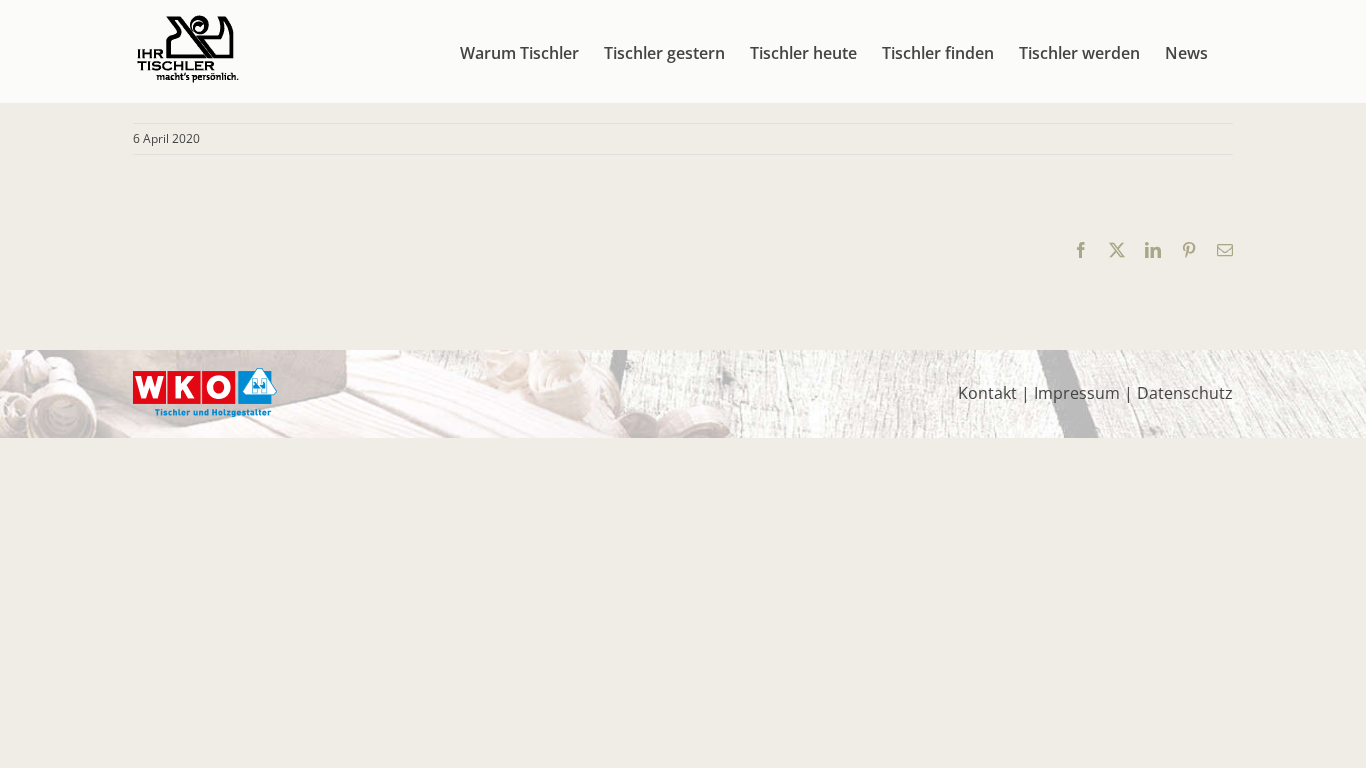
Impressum (1077, 393)
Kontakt (987, 393)
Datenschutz (1185, 393)
